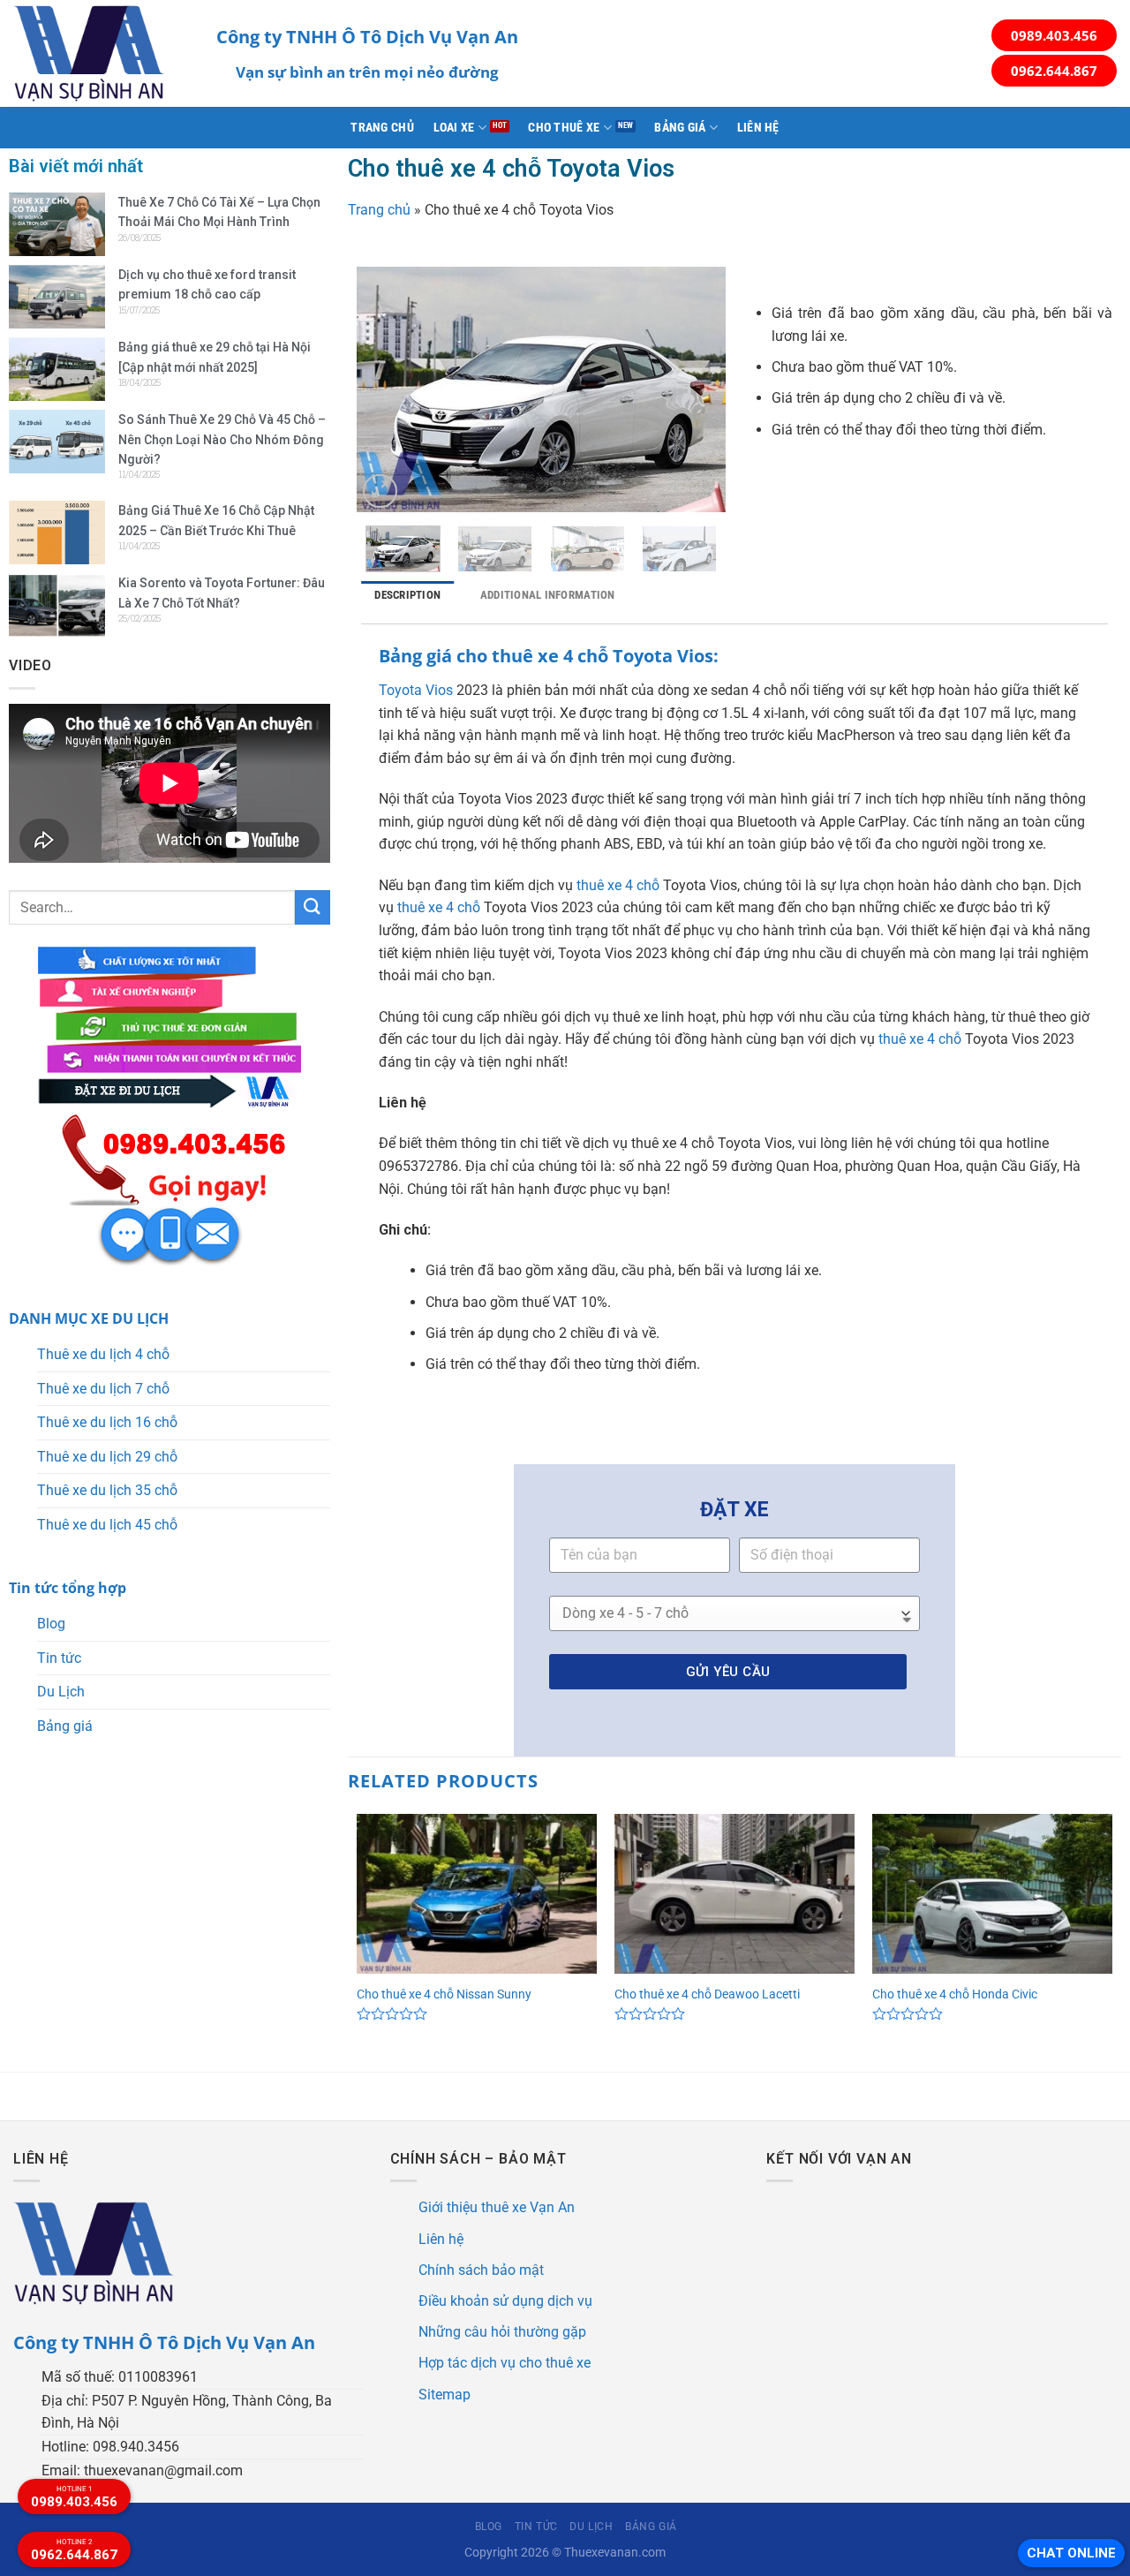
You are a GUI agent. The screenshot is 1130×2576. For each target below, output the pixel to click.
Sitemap (444, 2395)
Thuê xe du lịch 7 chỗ (103, 1389)
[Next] (696, 389)
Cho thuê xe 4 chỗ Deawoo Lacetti (707, 1994)
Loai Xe (454, 128)
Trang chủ (382, 128)
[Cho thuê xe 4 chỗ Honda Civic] (992, 1894)
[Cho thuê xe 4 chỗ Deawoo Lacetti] (734, 1894)
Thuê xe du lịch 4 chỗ (103, 1354)
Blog (51, 1624)
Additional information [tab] (548, 595)
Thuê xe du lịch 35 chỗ (107, 1490)
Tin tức (59, 1658)
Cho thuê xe (564, 128)
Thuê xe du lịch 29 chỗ (107, 1457)
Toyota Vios (416, 690)
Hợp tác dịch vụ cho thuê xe (505, 2363)
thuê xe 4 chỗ (618, 885)
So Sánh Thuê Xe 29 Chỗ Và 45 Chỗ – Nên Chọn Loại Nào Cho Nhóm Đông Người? (222, 439)
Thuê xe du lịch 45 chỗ (107, 1525)
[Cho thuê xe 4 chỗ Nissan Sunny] (477, 1894)
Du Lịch (61, 1692)
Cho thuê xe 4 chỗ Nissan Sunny (444, 1994)
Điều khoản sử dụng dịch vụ (505, 2301)
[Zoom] (380, 491)
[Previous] (387, 389)
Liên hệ (758, 128)
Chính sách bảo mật (481, 2270)
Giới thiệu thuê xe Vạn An (497, 2207)
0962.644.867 (1054, 71)
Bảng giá (680, 128)
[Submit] (313, 907)
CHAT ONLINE (1071, 2553)
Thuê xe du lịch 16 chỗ (107, 1422)
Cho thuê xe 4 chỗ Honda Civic (955, 1994)
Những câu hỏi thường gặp (502, 2332)
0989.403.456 (1054, 35)
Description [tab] (407, 595)
